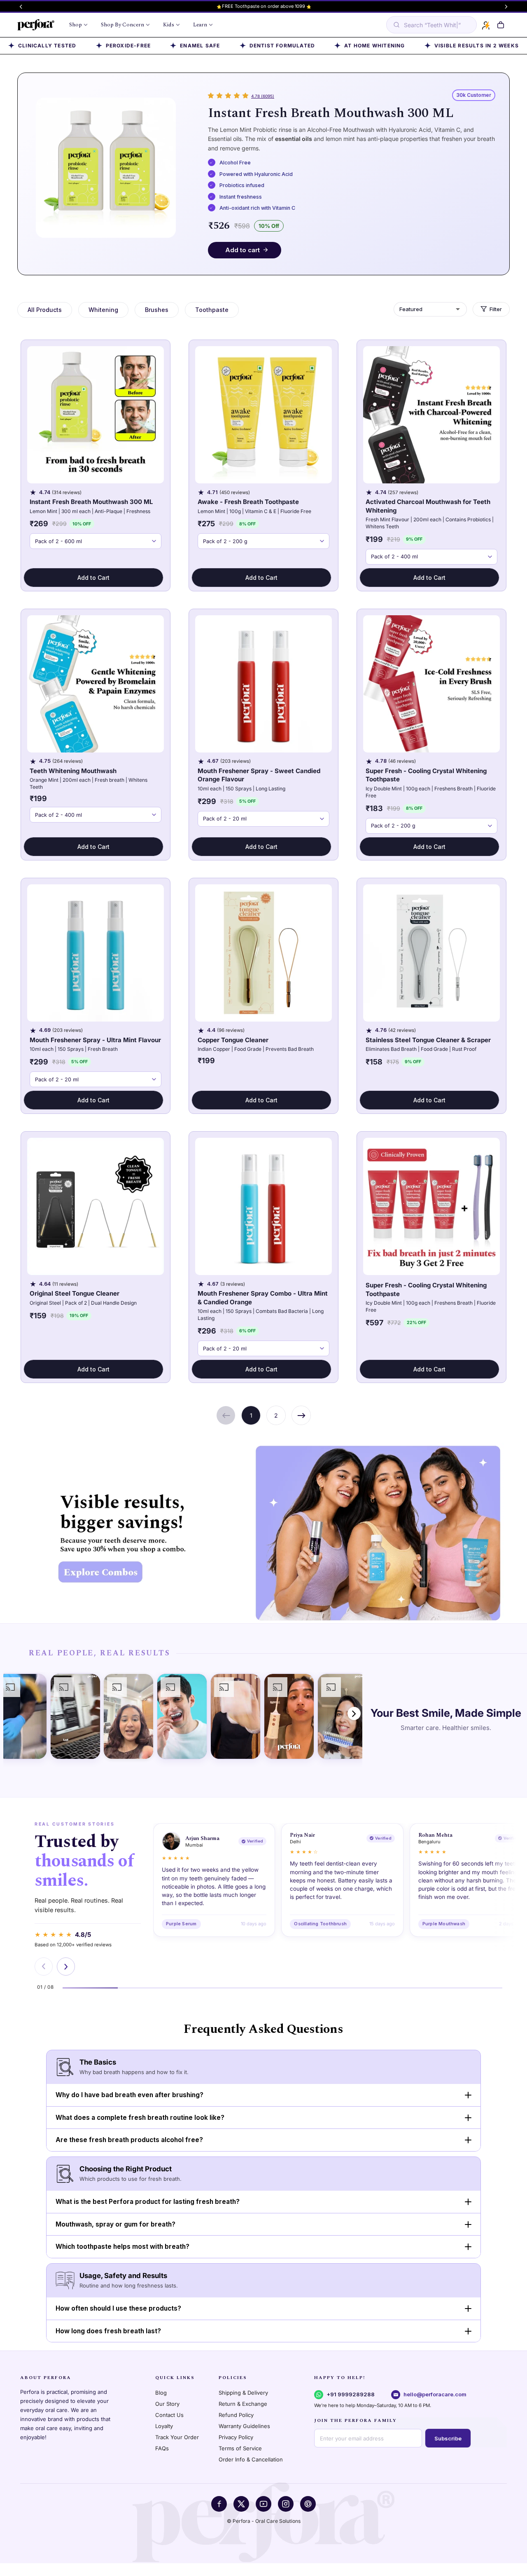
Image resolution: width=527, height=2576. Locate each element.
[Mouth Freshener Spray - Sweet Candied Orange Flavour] (264, 684)
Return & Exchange (243, 2404)
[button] (500, 25)
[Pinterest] (308, 2504)
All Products (45, 310)
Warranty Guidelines (244, 2426)
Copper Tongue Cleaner (233, 1040)
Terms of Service (240, 2448)
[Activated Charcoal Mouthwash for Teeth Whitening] (432, 415)
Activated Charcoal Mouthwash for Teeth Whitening (428, 506)
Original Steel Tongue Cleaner (75, 1293)
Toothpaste (212, 310)
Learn (200, 25)
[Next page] (301, 1415)
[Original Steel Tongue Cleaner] (96, 1206)
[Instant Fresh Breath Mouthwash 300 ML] (96, 415)
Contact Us (169, 2415)
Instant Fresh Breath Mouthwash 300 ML (331, 113)
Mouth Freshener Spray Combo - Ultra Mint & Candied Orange (263, 1298)
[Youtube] (263, 2504)
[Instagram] (286, 2504)
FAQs (162, 2448)
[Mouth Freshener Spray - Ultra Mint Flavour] (96, 953)
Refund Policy (236, 2415)
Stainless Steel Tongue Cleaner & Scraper (428, 1040)
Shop (76, 25)
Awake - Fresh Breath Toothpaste (248, 502)
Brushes (157, 310)
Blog (161, 2393)
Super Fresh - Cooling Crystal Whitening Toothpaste (426, 775)
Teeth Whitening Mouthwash (73, 771)
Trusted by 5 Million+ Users (264, 6)
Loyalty (164, 2426)
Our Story (167, 2404)
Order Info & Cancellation (251, 2459)
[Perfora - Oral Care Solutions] (36, 25)
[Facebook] (219, 2504)
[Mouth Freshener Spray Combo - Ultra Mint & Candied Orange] (264, 1206)
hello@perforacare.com (435, 2394)
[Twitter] (241, 2504)
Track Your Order (177, 2437)
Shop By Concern (122, 25)
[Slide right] (506, 7)
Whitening (103, 310)
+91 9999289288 (351, 2394)
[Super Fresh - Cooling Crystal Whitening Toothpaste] (432, 684)
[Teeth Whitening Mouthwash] (96, 684)
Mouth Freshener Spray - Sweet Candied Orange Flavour (259, 775)
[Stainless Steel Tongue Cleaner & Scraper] (432, 953)
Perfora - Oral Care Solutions (267, 2521)
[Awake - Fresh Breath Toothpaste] (264, 415)
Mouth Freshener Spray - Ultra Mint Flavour (95, 1040)
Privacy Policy (236, 2437)
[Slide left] (21, 7)
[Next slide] (66, 1967)
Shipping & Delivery (243, 2393)
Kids (169, 25)
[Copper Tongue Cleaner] (264, 953)
